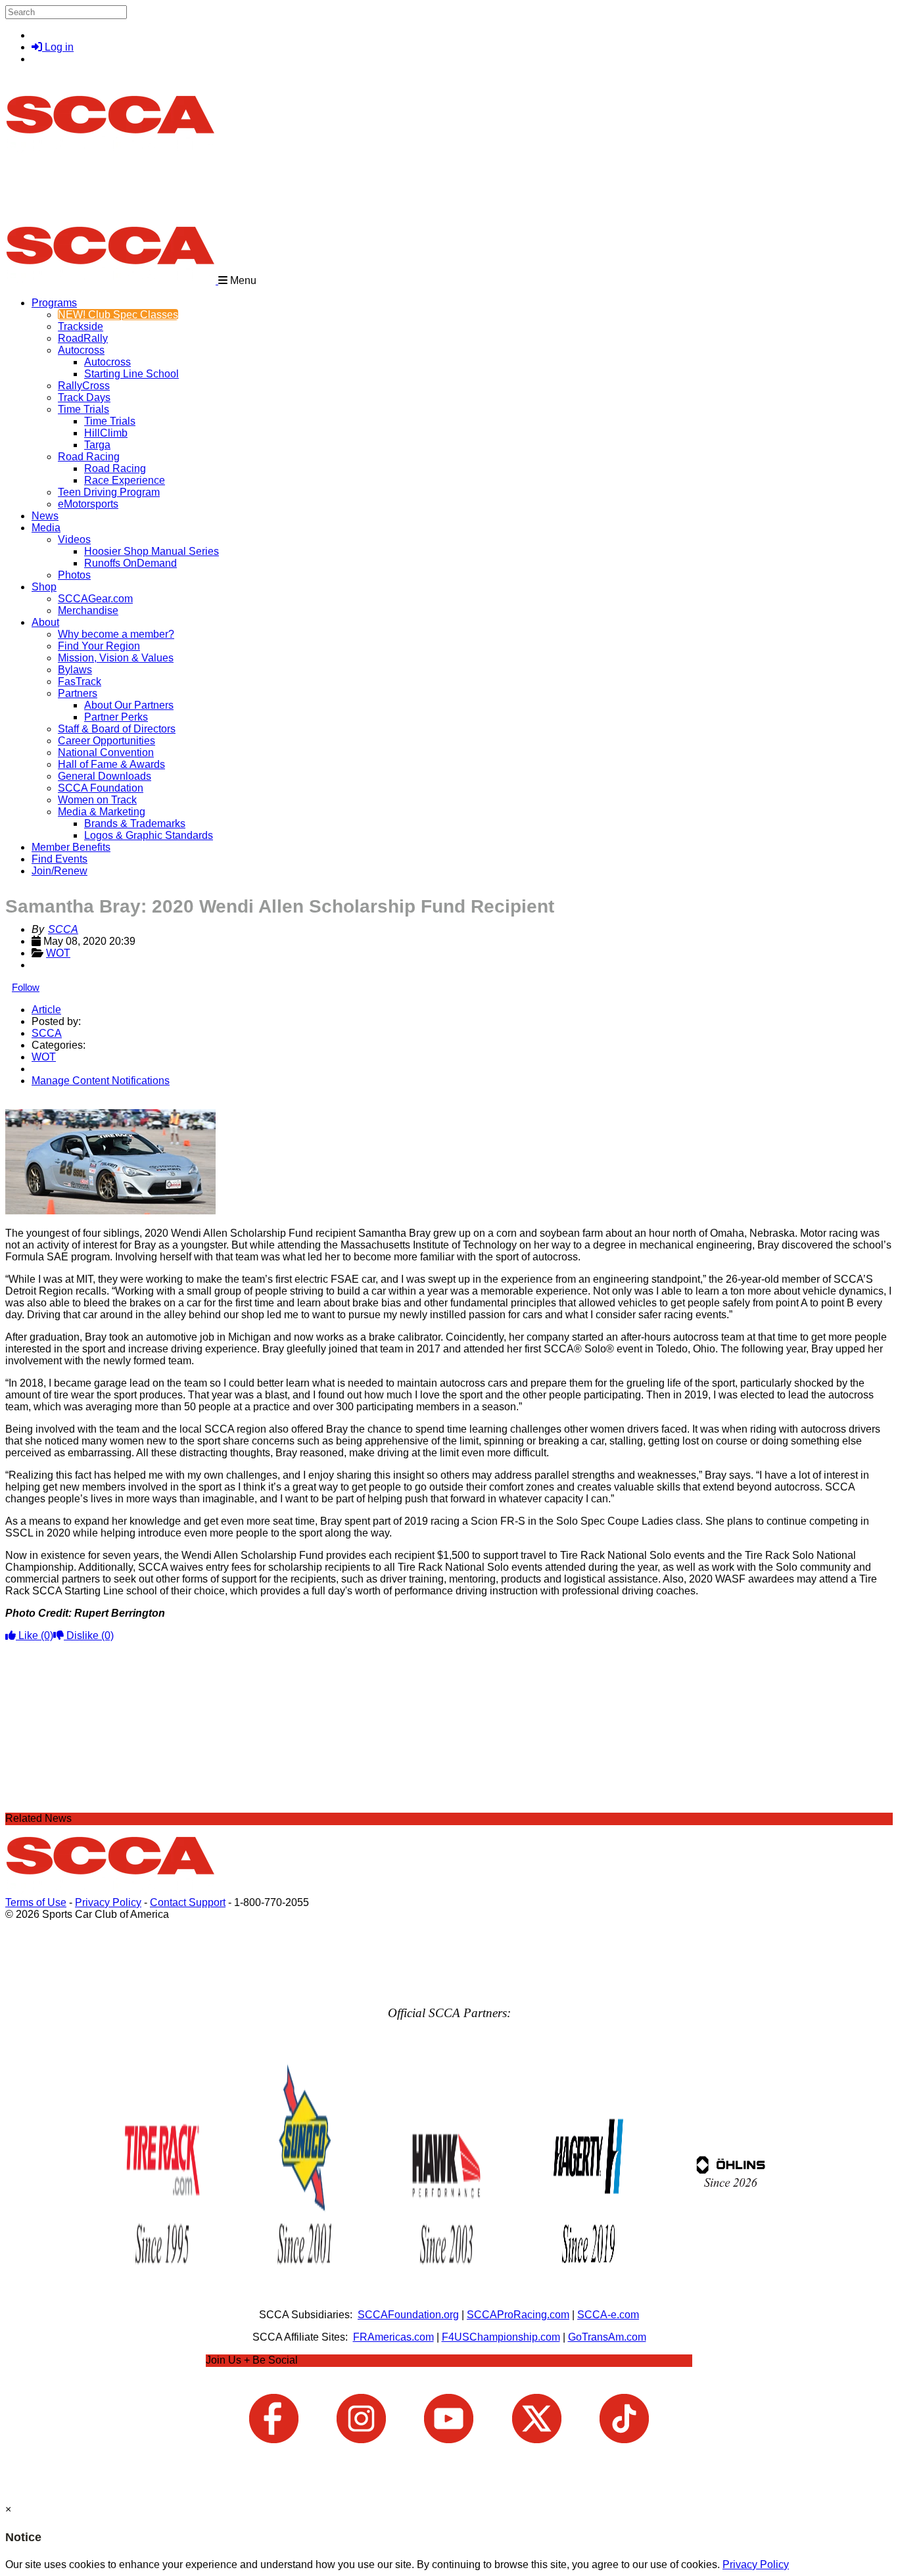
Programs (54, 303)
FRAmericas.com (393, 2337)
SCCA (63, 929)
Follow (26, 987)
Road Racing (89, 457)
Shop (44, 587)
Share (38, 1103)
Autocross (81, 350)
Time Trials (83, 409)
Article (46, 1010)
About (45, 622)
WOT (58, 953)
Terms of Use (36, 1902)
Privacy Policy (108, 1902)
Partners (78, 693)
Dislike (89, 1635)
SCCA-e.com (608, 2315)
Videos (74, 539)
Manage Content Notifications (101, 1081)
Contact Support (188, 1902)
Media (46, 528)
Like (35, 1635)
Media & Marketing (102, 812)
